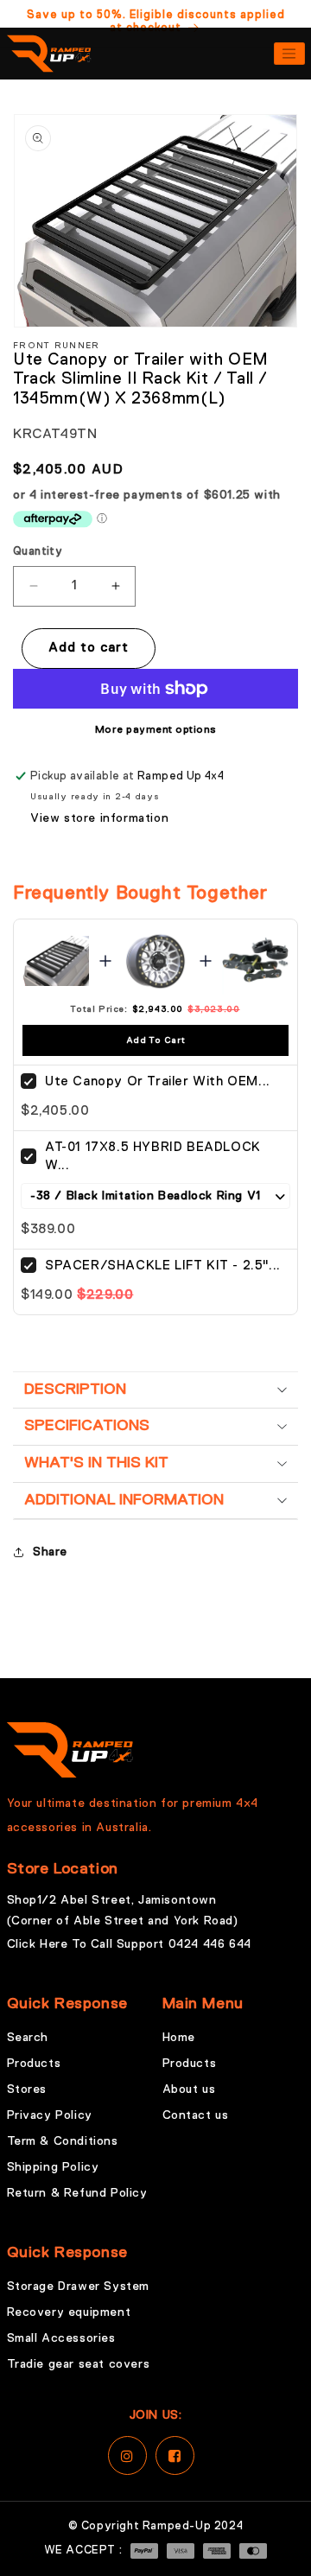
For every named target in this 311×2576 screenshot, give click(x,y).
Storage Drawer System (79, 2287)
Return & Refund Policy (77, 2193)
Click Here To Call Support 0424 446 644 (129, 1944)
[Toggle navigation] (289, 54)
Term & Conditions (63, 2141)
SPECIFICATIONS (87, 1426)
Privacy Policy (50, 2115)
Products (34, 2064)
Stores (27, 2089)
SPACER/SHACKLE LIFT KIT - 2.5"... (163, 1266)
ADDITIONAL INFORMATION (124, 1500)
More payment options (156, 730)
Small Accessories (61, 2338)
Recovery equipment (69, 2312)
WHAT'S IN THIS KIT (96, 1463)
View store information (99, 818)
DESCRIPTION (75, 1390)
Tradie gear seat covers (79, 2364)
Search (28, 2038)
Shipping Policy (53, 2167)
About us (189, 2089)
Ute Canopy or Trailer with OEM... (158, 1081)
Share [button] (50, 1552)
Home (179, 2038)
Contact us (196, 2115)
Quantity (38, 552)
